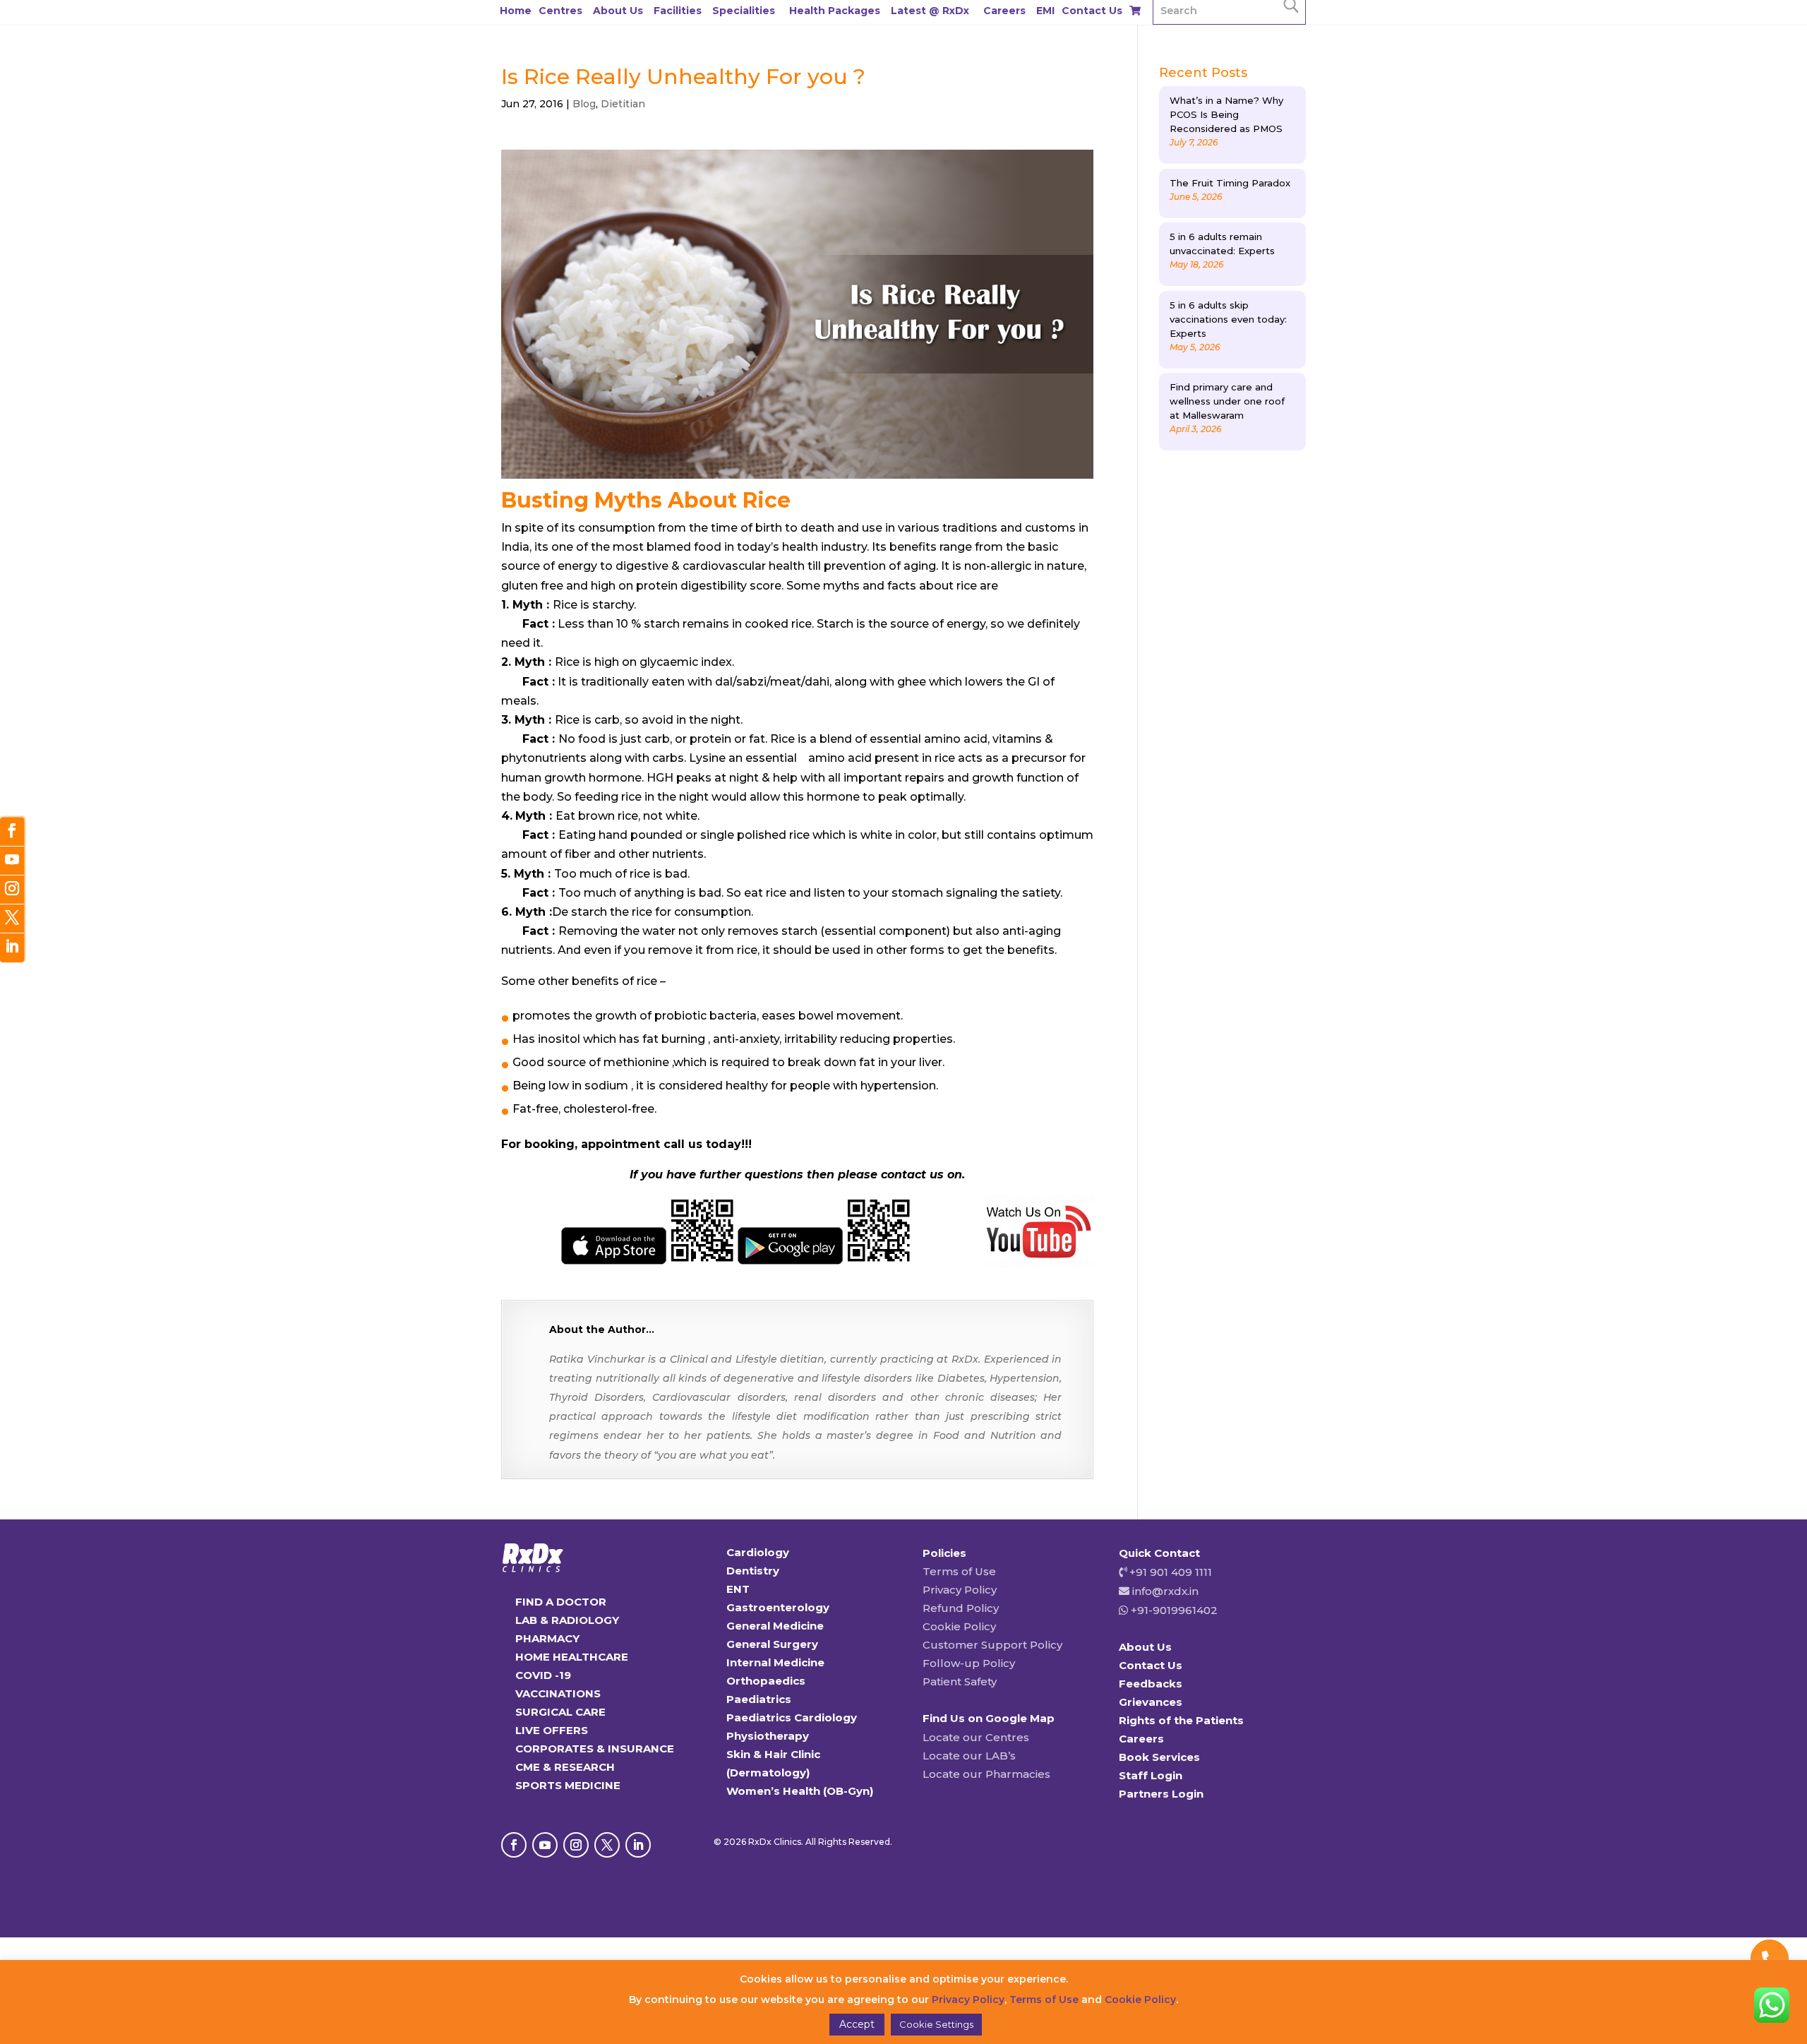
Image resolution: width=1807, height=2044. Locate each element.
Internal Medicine (775, 1662)
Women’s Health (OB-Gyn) (800, 1791)
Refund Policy (961, 1608)
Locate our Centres (976, 1737)
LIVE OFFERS (552, 1730)
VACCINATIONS (558, 1693)
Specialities (744, 11)
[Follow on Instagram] (576, 1845)
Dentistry (753, 1571)
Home (516, 11)
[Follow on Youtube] (545, 1845)
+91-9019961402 (1173, 1610)
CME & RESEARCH (565, 1767)
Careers (1004, 11)
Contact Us (1092, 11)
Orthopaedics (766, 1681)
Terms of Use (959, 1571)
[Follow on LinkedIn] (638, 1845)
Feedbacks (1151, 1684)
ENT (738, 1589)
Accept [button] (857, 2024)
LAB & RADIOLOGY (567, 1620)
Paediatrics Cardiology (792, 1717)
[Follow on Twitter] (12, 919)
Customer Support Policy (992, 1645)
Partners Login (1161, 1794)
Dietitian (623, 104)
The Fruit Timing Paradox (1230, 183)
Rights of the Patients (1181, 1720)
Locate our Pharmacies (986, 1774)
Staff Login (1151, 1775)
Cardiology (758, 1552)
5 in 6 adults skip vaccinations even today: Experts (1228, 319)
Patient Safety (960, 1681)
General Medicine (775, 1626)
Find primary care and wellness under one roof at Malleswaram (1227, 401)
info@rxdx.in (1165, 1591)
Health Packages (835, 11)
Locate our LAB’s (969, 1756)
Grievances (1151, 1702)
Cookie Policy (959, 1626)
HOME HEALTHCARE (572, 1657)
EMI (1045, 11)
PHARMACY (547, 1638)
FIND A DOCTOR (561, 1602)
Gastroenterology (778, 1607)
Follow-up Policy (969, 1663)
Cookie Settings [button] (936, 2024)
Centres (560, 11)
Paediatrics (759, 1699)
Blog (584, 104)
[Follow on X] (607, 1845)
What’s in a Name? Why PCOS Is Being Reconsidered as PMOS (1226, 114)
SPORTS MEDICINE (568, 1785)
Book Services (1159, 1757)
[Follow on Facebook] (514, 1845)
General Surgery (772, 1644)
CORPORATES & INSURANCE (595, 1749)
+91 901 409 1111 (1169, 1572)
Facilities (678, 11)
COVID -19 (543, 1675)
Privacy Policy (960, 1590)
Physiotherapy (768, 1736)
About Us (618, 11)
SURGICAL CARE (560, 1712)
